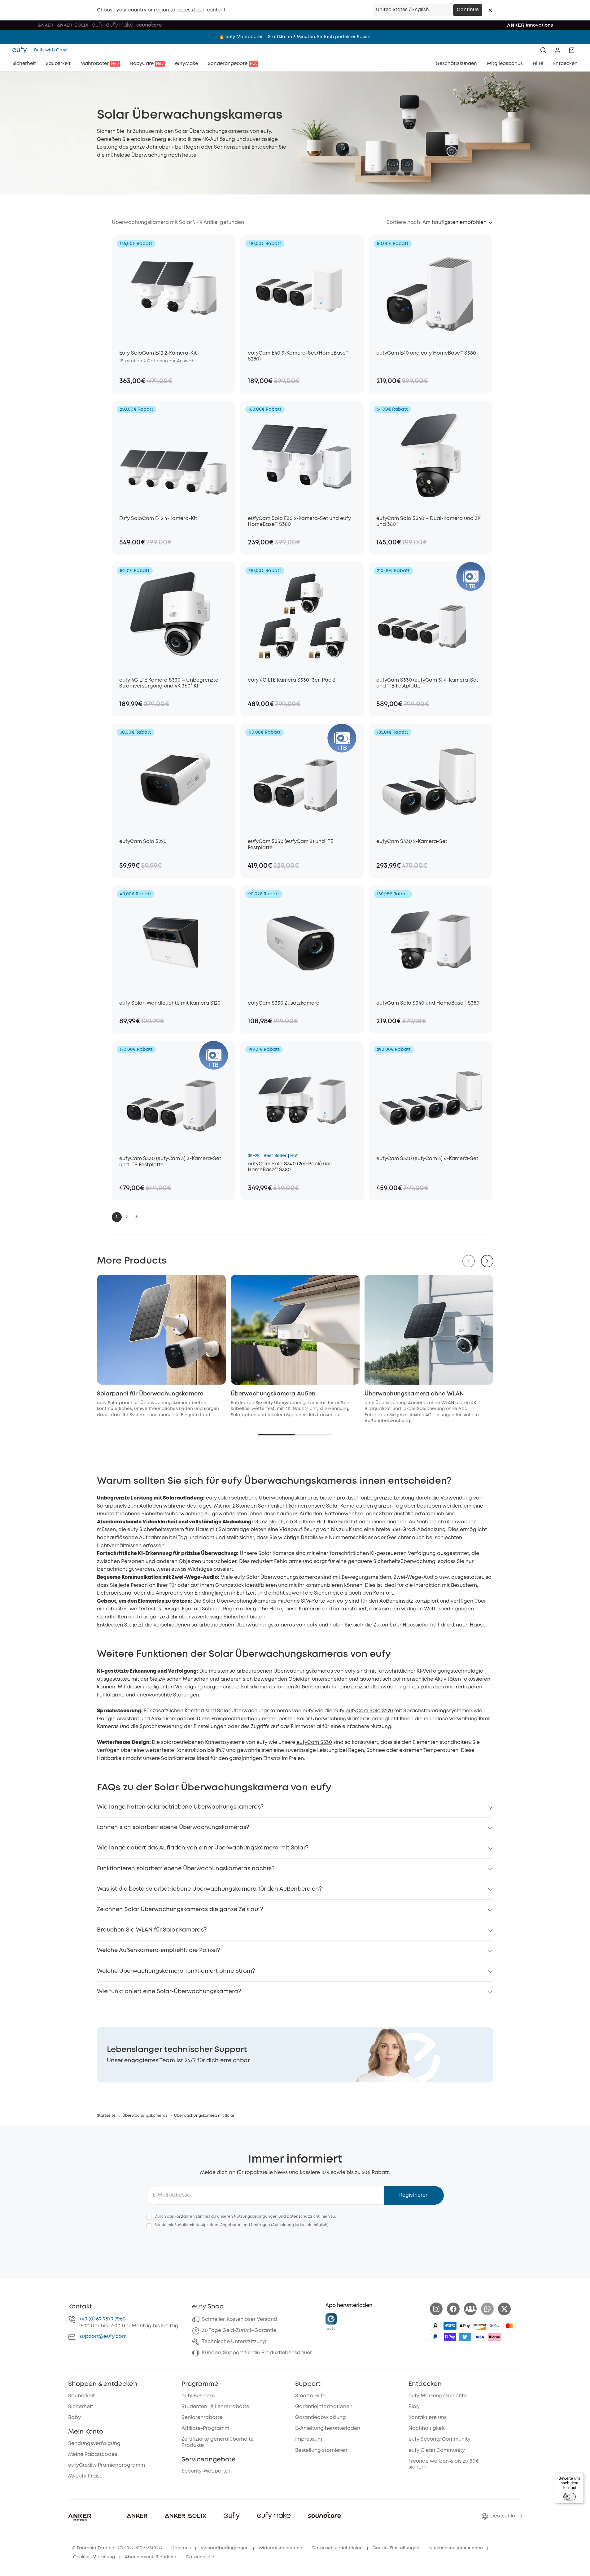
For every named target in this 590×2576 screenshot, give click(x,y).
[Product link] (174, 289)
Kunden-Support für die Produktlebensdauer (257, 2353)
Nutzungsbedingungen (256, 2217)
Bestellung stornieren (321, 2450)
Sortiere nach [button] (403, 223)
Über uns (181, 2548)
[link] (295, 2054)
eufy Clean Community (437, 2450)
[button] (490, 10)
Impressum (309, 2439)
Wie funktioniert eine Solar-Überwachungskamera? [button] (169, 1992)
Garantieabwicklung (321, 2418)
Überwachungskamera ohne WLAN (414, 1394)
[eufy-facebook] (453, 2309)
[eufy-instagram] (436, 2309)
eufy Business (198, 2396)
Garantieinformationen (324, 2407)
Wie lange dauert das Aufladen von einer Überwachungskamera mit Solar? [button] (203, 1848)
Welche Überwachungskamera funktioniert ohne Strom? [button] (176, 1971)
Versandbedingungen (225, 2548)
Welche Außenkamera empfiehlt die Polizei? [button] (158, 1950)
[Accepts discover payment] (480, 2326)
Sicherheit (81, 2407)
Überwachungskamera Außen (273, 1394)
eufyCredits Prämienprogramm (107, 2465)
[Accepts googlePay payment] (495, 2326)
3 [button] (136, 1217)
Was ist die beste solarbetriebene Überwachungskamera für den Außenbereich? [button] (209, 1889)
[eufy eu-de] (21, 50)
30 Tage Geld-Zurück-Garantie (239, 2331)
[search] (543, 50)
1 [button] (117, 1217)
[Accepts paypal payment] (435, 2337)
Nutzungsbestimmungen (456, 2548)
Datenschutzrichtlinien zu (311, 2217)
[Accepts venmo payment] (465, 2337)
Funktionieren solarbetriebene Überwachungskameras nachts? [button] (186, 1869)
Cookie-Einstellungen (396, 2548)
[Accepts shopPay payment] (450, 2337)
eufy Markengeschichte (438, 2396)
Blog (414, 2407)
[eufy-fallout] (470, 2309)
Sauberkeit (81, 2396)
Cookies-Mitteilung (94, 2557)
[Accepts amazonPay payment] (435, 2326)
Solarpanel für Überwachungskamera (150, 1394)
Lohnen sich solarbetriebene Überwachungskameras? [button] (173, 1827)
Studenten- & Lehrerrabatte (215, 2407)
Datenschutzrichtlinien (337, 2548)
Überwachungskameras (145, 2116)
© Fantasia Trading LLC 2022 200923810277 (117, 2548)
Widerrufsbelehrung (280, 2548)
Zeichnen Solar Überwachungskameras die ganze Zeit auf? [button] (180, 1910)
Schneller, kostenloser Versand (240, 2319)
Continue (468, 10)
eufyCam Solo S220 (369, 1711)
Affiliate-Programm (205, 2428)
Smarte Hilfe (310, 2396)
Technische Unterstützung (234, 2342)
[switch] (570, 2497)
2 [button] (127, 1217)
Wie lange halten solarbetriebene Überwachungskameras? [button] (180, 1807)
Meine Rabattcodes (93, 2454)
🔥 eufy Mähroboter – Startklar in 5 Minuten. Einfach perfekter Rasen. (295, 37)
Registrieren (414, 2195)
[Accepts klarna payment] (495, 2337)
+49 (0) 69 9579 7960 (103, 2319)
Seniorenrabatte (202, 2418)
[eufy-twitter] (504, 2309)
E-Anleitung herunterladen (328, 2428)
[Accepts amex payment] (450, 2326)
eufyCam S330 (314, 1742)
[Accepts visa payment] (480, 2337)
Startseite (106, 2116)
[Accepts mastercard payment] (509, 2326)
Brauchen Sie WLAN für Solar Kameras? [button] (152, 1930)
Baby (74, 2418)
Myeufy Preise (85, 2476)
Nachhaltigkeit (427, 2428)
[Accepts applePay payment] (465, 2326)
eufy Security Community (439, 2439)
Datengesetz (200, 2557)
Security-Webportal (206, 2471)
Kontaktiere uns (428, 2418)
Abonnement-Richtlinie (151, 2557)
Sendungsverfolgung (94, 2444)
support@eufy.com (103, 2336)
